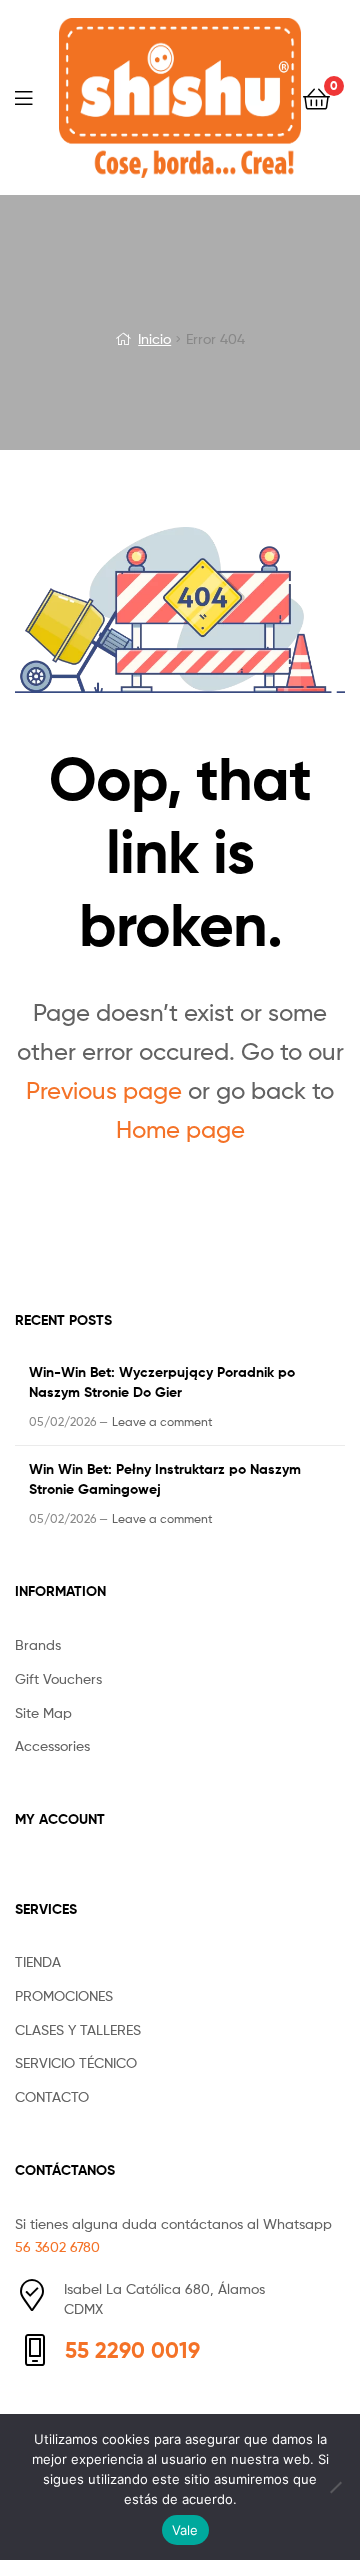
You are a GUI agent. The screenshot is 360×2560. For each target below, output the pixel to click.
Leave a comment (162, 1421)
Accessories (52, 1745)
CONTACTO (52, 2096)
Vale (185, 2530)
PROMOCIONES (64, 1995)
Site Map (43, 1712)
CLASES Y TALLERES (78, 2029)
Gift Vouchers (58, 1678)
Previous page (104, 1090)
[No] (335, 2487)
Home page (180, 1129)
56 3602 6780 (57, 2246)
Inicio (154, 338)
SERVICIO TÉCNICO (76, 2062)
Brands (38, 1644)
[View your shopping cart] (316, 97)
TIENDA (38, 1961)
